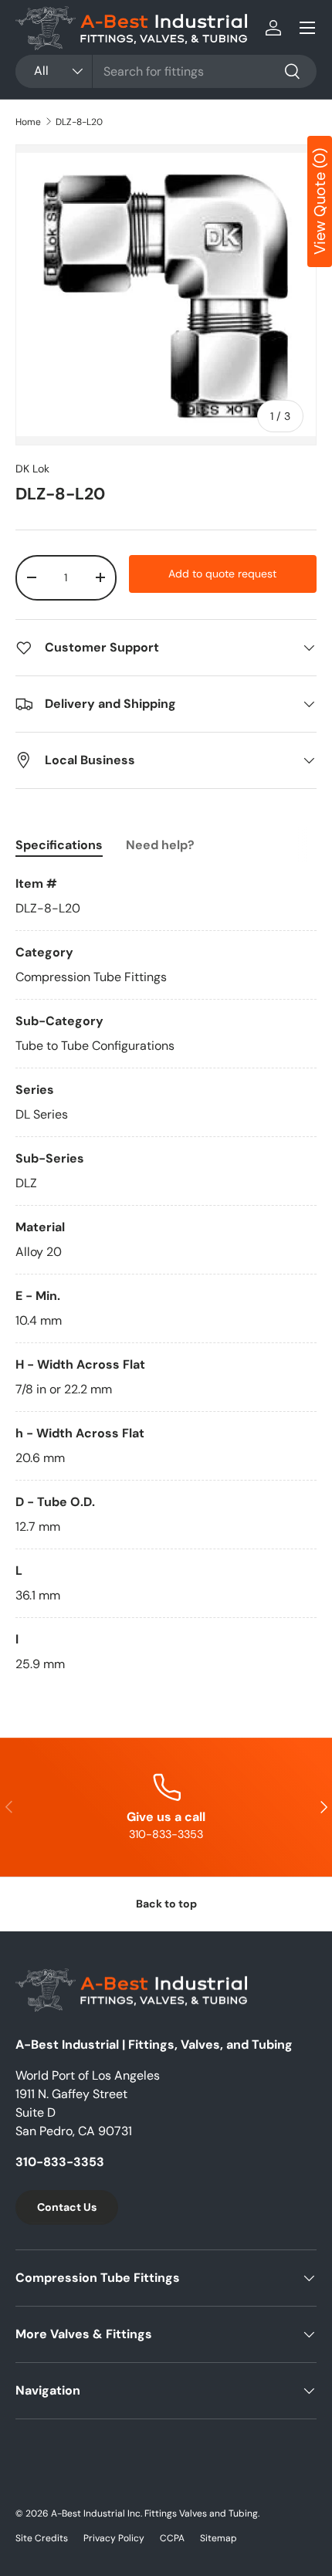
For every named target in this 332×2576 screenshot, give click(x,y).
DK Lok (32, 469)
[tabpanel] (166, 1274)
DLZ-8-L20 (79, 122)
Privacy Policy (114, 2538)
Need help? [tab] (160, 845)
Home (28, 122)
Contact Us (67, 2207)
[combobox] (166, 71)
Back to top (166, 1904)
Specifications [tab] (59, 845)
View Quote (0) (320, 201)
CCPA (172, 2538)
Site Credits (42, 2538)
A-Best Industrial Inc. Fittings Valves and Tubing (154, 2513)
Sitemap (219, 2538)
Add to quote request (222, 574)
